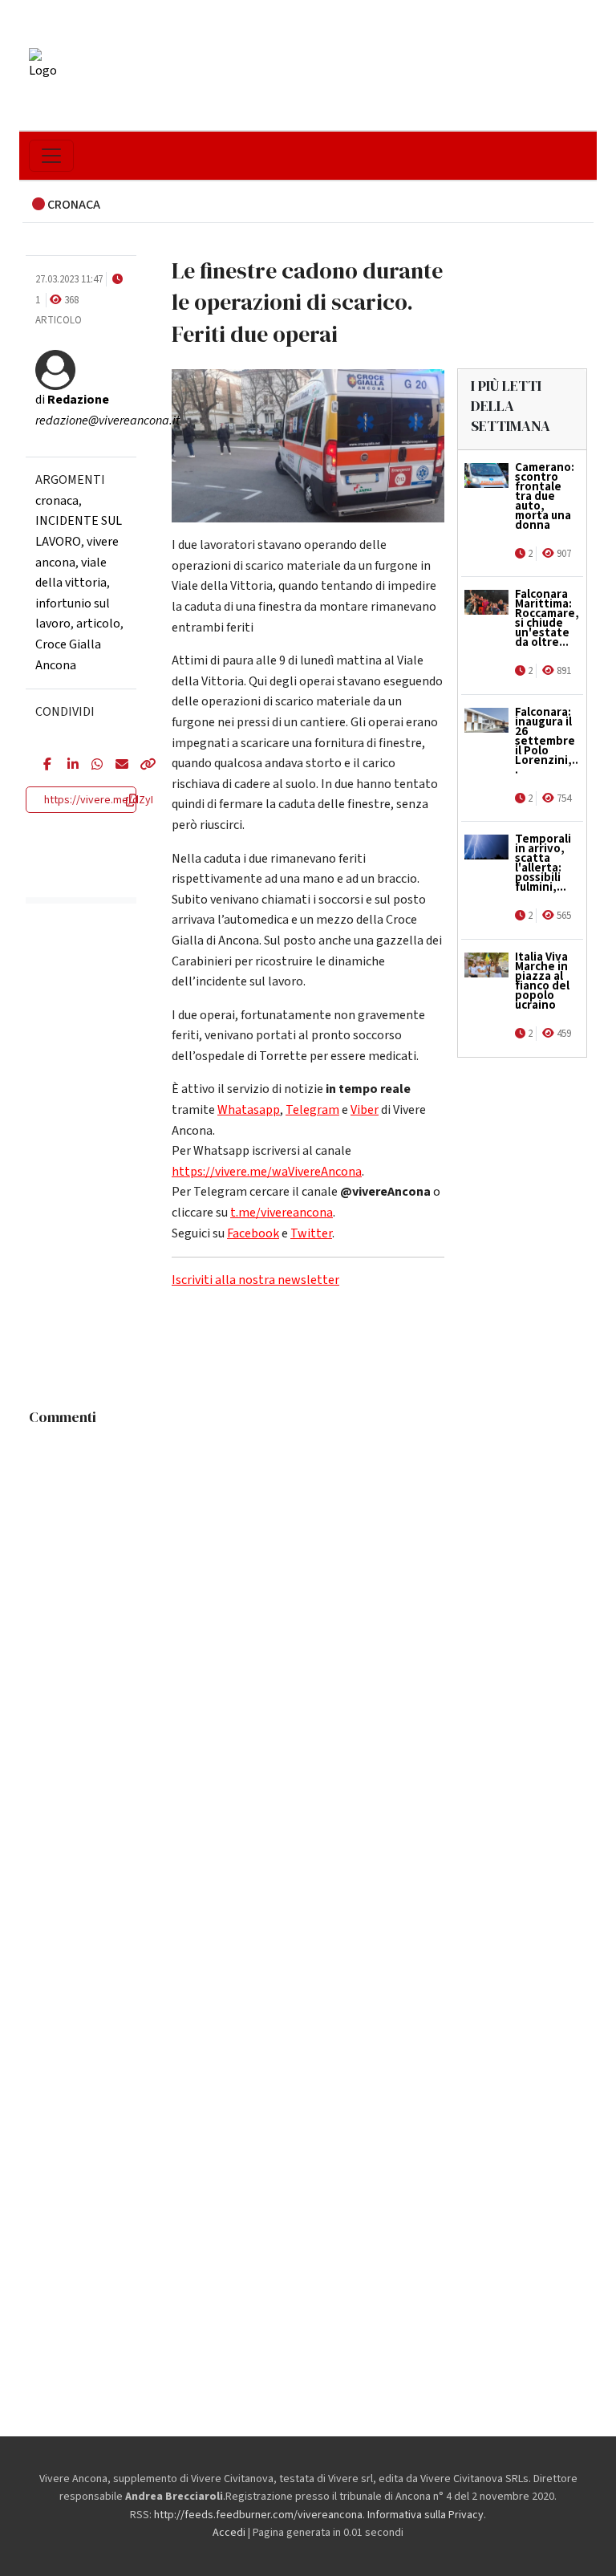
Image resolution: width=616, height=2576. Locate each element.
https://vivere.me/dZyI (99, 800)
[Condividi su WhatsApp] (91, 766)
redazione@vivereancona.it (107, 421)
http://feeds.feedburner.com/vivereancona (258, 2515)
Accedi (229, 2533)
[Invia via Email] (115, 766)
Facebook (253, 1233)
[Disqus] (308, 1634)
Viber (365, 1110)
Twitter (311, 1233)
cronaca (57, 501)
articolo (98, 624)
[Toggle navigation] (51, 156)
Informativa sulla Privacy (426, 2515)
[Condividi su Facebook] (43, 766)
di (72, 400)
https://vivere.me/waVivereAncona (267, 1172)
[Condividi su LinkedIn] (67, 766)
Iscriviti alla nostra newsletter (255, 1280)
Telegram (312, 1110)
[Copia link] (140, 766)
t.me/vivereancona (282, 1213)
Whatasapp (249, 1110)
